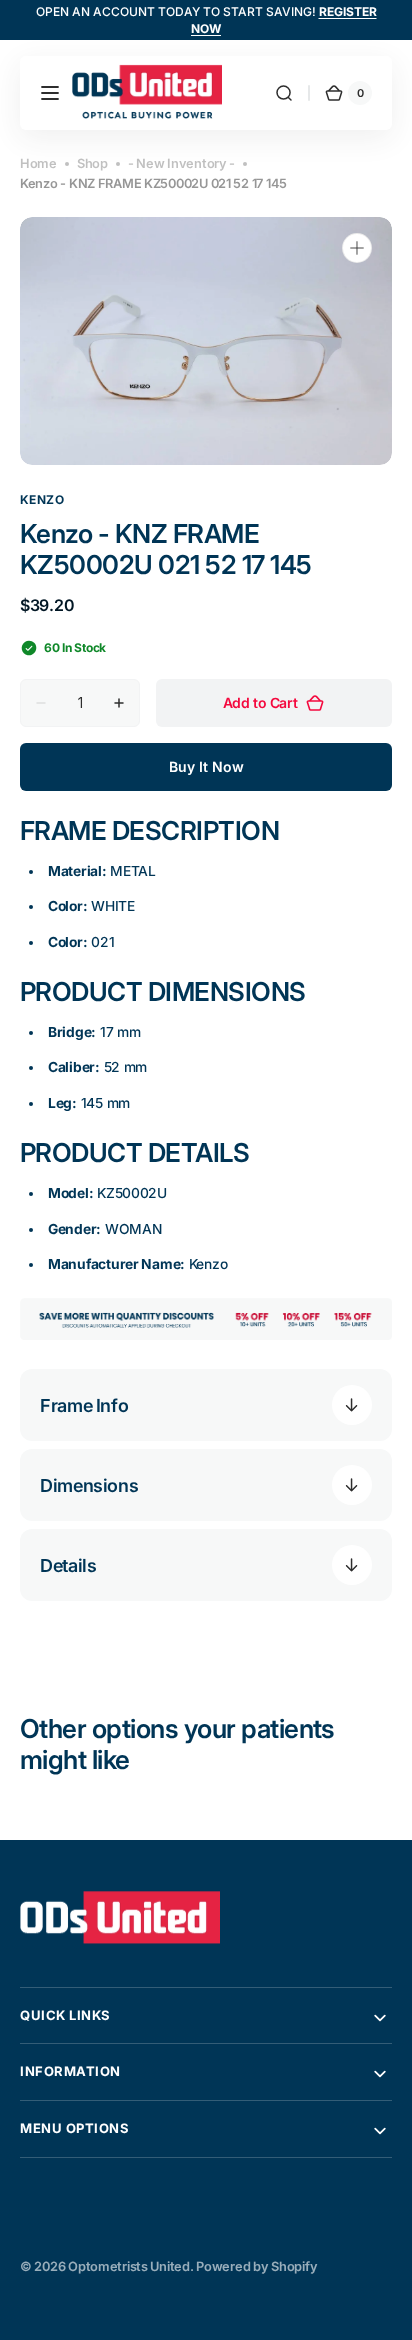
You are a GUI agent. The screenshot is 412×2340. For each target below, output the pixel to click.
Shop (92, 163)
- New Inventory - (181, 163)
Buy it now (206, 766)
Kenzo (42, 499)
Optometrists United (129, 2266)
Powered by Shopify (256, 2266)
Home (38, 163)
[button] (50, 93)
